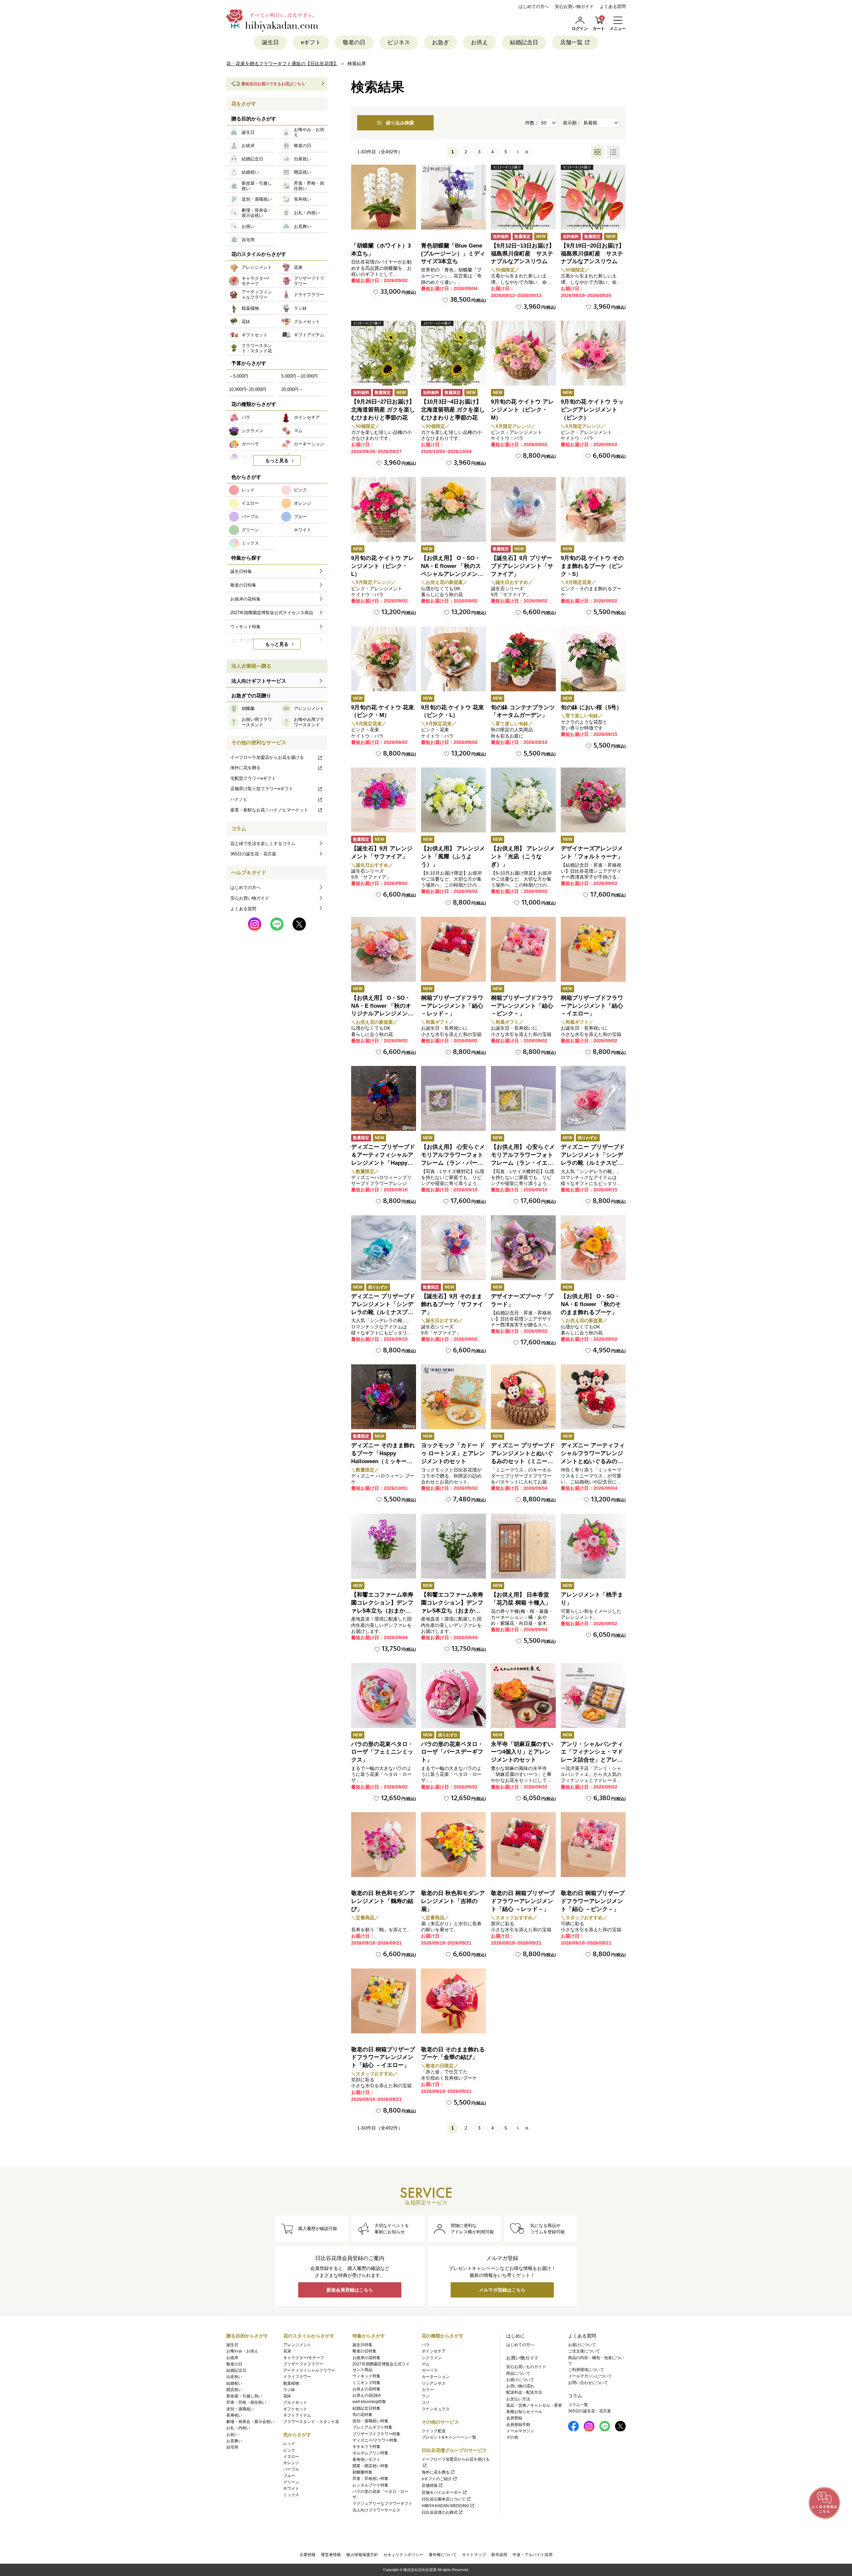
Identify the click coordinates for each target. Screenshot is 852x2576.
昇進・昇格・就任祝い (246, 2402)
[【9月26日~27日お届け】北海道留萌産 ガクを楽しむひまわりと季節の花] (384, 353)
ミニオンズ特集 (366, 2383)
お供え (479, 42)
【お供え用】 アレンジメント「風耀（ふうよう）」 (453, 857)
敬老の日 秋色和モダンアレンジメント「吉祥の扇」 (453, 1901)
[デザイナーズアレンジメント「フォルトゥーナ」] (593, 800)
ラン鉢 (289, 2390)
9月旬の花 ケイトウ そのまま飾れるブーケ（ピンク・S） (592, 566)
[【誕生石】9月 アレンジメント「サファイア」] (384, 800)
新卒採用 (499, 2555)
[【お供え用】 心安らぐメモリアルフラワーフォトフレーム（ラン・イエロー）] (523, 1098)
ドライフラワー (297, 2377)
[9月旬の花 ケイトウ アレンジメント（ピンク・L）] (384, 510)
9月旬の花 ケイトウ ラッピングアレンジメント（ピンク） (592, 410)
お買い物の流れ (520, 2386)
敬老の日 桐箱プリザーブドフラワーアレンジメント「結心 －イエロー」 (383, 2058)
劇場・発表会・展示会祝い (250, 2422)
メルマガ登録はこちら (502, 2290)
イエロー (291, 2457)
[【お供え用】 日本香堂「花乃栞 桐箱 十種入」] (523, 1546)
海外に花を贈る (245, 768)
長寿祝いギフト (366, 2460)
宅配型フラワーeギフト (253, 778)
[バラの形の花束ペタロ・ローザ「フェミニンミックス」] (384, 1696)
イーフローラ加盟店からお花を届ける (267, 757)
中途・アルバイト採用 (532, 2555)
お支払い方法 (518, 2399)
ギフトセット (295, 2409)
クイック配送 (434, 2431)
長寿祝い (234, 2415)
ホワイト (291, 2489)
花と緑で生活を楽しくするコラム (263, 844)
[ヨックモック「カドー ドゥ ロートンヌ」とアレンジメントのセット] (453, 1397)
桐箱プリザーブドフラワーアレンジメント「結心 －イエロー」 (592, 1006)
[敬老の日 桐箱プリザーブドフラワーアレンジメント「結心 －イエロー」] (384, 2001)
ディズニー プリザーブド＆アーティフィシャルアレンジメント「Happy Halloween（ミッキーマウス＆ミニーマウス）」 (383, 1163)
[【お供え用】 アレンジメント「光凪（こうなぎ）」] (523, 800)
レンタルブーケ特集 (370, 2485)
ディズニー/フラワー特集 (375, 2440)
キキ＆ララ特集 (366, 2447)
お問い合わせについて (588, 2383)
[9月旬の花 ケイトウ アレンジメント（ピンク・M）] (523, 353)
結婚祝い (234, 2383)
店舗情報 (430, 2486)
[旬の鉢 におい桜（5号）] (593, 659)
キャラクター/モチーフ (304, 2358)
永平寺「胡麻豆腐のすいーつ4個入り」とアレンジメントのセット (522, 1752)
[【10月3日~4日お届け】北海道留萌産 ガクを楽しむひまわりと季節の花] (453, 353)
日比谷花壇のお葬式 (440, 2512)
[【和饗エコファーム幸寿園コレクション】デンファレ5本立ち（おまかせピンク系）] (384, 1546)
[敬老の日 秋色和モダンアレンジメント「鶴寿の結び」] (384, 1845)
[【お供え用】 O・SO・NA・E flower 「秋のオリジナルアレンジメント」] (384, 949)
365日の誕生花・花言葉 (253, 854)
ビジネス (399, 42)
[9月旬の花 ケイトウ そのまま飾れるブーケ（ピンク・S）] (593, 510)
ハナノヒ (239, 799)
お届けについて (520, 2380)
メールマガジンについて (590, 2376)
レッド (289, 2444)
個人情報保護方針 (362, 2555)
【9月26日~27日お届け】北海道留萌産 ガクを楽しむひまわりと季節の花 (383, 410)
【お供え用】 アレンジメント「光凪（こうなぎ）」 (523, 857)
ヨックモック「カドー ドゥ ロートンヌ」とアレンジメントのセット (453, 1453)
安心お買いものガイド (526, 2367)
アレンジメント (297, 2345)
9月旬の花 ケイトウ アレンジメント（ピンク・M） (522, 410)
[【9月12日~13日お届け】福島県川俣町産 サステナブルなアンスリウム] (523, 197)
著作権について (443, 2555)
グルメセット (295, 2402)
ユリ (426, 2402)
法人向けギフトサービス (259, 681)
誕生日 (270, 42)
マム (426, 2364)
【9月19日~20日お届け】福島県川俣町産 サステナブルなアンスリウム (593, 254)
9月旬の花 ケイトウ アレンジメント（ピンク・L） (383, 566)
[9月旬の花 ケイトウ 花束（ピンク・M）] (384, 659)
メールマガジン (520, 2431)
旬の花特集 (362, 2415)
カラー (428, 2390)
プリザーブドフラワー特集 (376, 2434)
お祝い (232, 2435)
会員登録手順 (518, 2425)
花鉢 (287, 2396)
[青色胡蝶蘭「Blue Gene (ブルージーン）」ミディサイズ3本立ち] (453, 197)
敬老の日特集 (364, 2351)
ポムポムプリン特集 (370, 2453)
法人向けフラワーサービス (376, 2510)
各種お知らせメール (524, 2412)
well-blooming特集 (369, 2402)
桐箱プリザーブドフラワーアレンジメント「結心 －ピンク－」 (522, 1006)
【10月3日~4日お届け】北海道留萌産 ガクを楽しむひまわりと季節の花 (453, 410)
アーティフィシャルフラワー (309, 2370)
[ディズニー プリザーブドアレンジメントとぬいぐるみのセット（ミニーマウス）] (523, 1397)
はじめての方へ (534, 6)
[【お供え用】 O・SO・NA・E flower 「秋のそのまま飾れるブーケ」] (593, 1248)
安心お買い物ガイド (574, 6)
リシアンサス (434, 2383)
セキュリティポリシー (403, 2555)
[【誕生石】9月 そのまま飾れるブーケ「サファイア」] (453, 1248)
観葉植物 (291, 2383)
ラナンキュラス (436, 2409)
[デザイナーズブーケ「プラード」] (523, 1248)
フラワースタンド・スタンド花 (311, 2422)
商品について (518, 2373)
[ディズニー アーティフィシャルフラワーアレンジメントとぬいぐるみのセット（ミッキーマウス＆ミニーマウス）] (593, 1397)
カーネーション (436, 2377)
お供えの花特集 (366, 2389)
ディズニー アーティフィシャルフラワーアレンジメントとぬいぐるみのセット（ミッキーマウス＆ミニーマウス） (593, 1461)
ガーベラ (430, 2370)
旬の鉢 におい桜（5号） (591, 707)
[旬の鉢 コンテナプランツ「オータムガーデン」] (523, 659)
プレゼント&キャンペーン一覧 (449, 2437)
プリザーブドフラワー (303, 2364)
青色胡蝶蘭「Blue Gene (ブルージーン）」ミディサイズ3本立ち (453, 254)
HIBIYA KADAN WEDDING (445, 2506)
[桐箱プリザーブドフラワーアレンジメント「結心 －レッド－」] (453, 949)
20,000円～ (292, 389)
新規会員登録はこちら (350, 2290)
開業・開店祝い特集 (370, 2466)
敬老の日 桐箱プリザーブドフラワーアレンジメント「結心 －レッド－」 (523, 1901)
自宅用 (232, 2447)
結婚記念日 (524, 42)
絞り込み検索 (400, 123)
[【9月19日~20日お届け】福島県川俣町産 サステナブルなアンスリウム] (593, 197)
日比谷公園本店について (444, 2499)
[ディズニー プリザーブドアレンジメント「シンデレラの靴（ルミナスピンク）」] (593, 1098)
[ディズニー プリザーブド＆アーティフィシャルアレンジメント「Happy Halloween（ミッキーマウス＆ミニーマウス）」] (384, 1098)
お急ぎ (440, 42)
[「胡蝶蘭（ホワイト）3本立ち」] (384, 197)
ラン (426, 2396)
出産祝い (234, 2377)
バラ (426, 2345)
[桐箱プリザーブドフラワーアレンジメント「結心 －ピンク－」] (523, 949)
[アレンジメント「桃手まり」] (593, 1546)
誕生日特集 (362, 2345)
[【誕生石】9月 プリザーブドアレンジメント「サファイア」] (523, 510)
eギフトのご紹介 (437, 2479)
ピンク (289, 2450)
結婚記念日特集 (366, 2408)
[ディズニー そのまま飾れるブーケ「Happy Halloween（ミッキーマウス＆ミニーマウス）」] (384, 1397)
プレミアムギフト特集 (372, 2427)
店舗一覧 (571, 42)
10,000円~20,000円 (248, 389)
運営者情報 (331, 2555)
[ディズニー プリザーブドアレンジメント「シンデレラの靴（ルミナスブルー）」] (384, 1248)
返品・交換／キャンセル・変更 (534, 2405)
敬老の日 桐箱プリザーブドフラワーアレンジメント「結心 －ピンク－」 (593, 1901)
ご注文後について (584, 2351)
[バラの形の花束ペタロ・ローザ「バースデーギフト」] (453, 1696)
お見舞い (234, 2441)
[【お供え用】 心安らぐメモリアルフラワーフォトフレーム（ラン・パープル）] (453, 1098)
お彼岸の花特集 (366, 2358)
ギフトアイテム (297, 2415)
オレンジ (291, 2463)
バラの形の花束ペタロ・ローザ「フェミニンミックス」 (382, 1752)
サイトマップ (474, 2555)
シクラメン (432, 2358)
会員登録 (514, 2418)
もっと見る (277, 460)
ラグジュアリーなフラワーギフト (382, 2503)
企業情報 (308, 2555)
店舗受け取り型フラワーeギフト (262, 789)
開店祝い (234, 2390)
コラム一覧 (578, 2405)
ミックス (291, 2495)
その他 (512, 2437)
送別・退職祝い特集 (370, 2421)
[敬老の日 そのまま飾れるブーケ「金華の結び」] (453, 2001)
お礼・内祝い (238, 2428)
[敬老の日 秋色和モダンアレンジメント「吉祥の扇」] (453, 1845)
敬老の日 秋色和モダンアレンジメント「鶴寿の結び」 (383, 1901)
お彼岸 (232, 2358)
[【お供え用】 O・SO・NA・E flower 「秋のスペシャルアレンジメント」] (453, 510)
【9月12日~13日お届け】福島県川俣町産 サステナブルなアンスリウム (523, 254)
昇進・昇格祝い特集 (370, 2479)
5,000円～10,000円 (300, 376)
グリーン (291, 2482)
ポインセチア (434, 2351)
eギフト (311, 42)
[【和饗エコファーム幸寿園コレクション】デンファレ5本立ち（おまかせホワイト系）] (453, 1546)
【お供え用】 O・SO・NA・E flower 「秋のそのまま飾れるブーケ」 (591, 1304)
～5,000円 (239, 376)
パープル (291, 2469)
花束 (287, 2351)
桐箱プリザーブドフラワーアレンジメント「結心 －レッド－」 (452, 1006)
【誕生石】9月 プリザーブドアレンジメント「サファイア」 (522, 566)
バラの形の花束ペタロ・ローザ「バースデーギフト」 (452, 1752)
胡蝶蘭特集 (362, 2472)
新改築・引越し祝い (244, 2396)
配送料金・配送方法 (524, 2392)
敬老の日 (354, 42)
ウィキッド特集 (366, 2376)
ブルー (289, 2476)
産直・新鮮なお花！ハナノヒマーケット (269, 810)
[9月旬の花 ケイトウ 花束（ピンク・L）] (453, 659)
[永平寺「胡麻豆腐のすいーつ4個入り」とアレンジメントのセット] (523, 1696)
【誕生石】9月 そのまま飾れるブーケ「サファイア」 (452, 1304)
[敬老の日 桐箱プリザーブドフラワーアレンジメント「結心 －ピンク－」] (593, 1845)
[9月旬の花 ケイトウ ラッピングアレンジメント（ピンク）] (593, 353)
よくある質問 (613, 6)
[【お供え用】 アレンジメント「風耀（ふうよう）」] (453, 800)
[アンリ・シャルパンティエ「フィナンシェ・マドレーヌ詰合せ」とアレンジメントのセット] (593, 1696)
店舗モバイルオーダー (442, 2492)
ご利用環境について (586, 2370)
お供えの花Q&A (367, 2395)
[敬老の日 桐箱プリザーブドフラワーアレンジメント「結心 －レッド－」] (523, 1845)
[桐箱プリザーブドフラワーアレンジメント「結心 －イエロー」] (593, 949)
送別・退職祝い (240, 2409)
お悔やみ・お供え (242, 2351)
